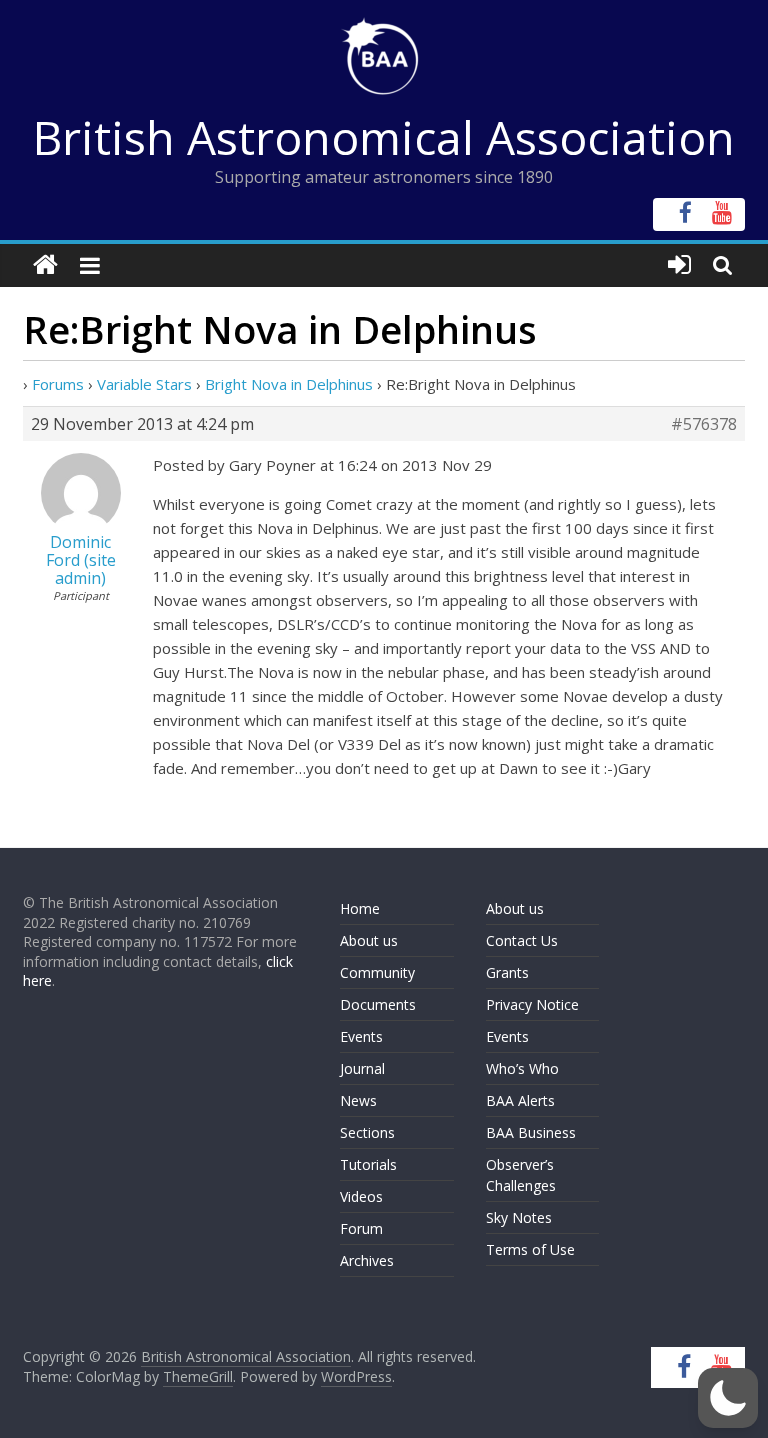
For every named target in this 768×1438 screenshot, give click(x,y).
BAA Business (531, 1132)
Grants (507, 972)
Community (377, 972)
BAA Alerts (520, 1100)
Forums (58, 384)
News (358, 1100)
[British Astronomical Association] (45, 265)
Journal (362, 1068)
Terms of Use (530, 1249)
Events (361, 1036)
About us (369, 940)
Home (360, 908)
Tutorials (368, 1164)
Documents (378, 1004)
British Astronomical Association (384, 137)
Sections (367, 1132)
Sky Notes (519, 1217)
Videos (361, 1196)
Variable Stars (144, 384)
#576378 (704, 424)
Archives (367, 1260)
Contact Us (522, 940)
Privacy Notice (532, 1004)
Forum (361, 1228)
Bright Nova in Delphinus (289, 384)
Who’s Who (522, 1068)
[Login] (679, 265)
